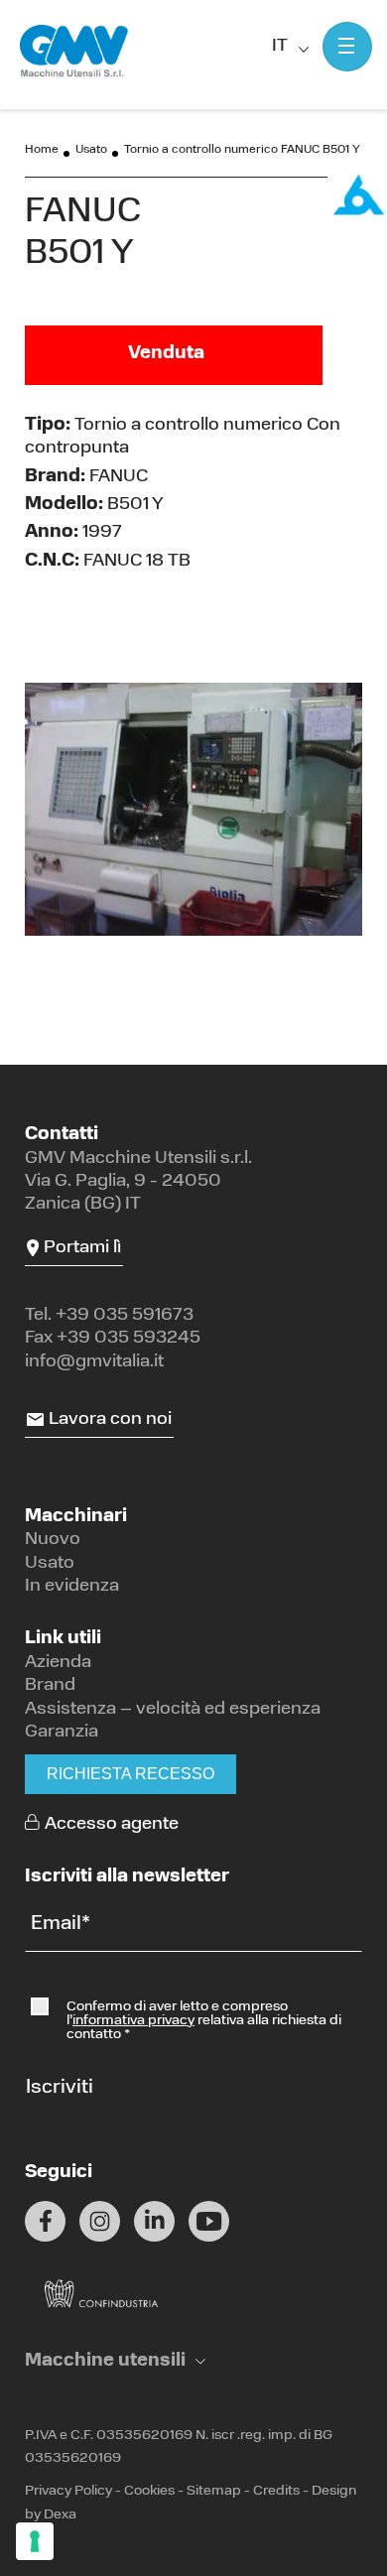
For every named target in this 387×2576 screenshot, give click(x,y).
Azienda (58, 1663)
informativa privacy (133, 2021)
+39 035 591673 (125, 1316)
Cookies (149, 2491)
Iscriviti (60, 2088)
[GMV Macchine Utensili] (74, 52)
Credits (276, 2491)
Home (42, 150)
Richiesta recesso (130, 1774)
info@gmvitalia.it (94, 1362)
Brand (50, 1686)
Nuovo (53, 1540)
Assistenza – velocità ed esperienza (173, 1710)
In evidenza (72, 1587)
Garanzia (62, 1733)
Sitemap (214, 2491)
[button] (115, 2362)
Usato (91, 150)
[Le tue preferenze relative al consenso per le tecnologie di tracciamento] (35, 2541)
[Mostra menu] (347, 47)
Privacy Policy (68, 2491)
